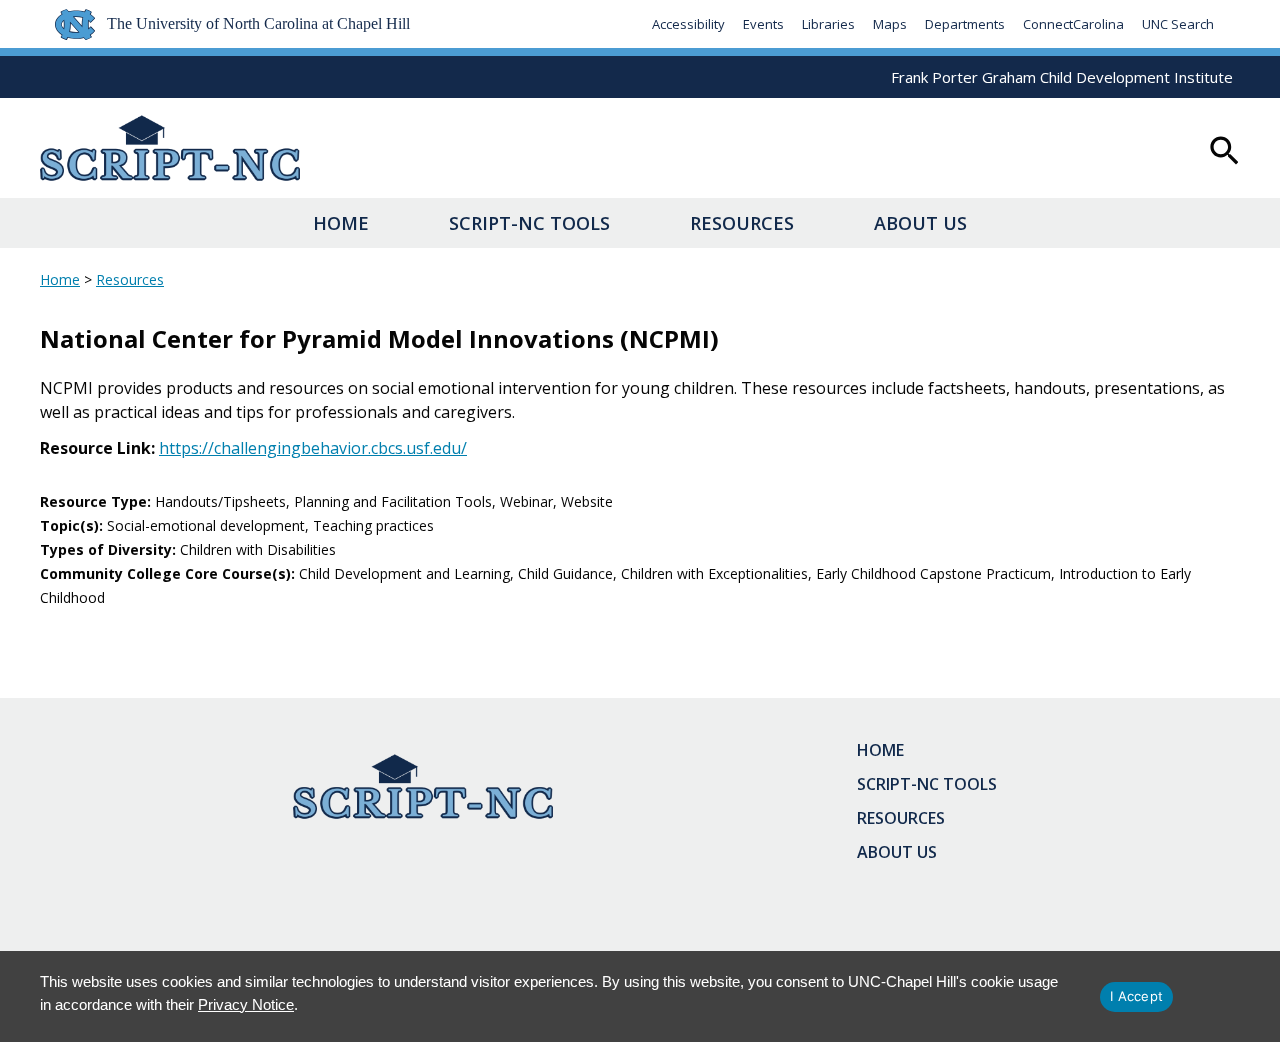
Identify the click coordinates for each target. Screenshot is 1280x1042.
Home (341, 223)
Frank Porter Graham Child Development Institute (1062, 77)
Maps (890, 24)
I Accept (1136, 996)
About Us (920, 223)
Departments (965, 24)
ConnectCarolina (1073, 24)
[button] (1224, 153)
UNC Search (1178, 24)
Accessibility (688, 24)
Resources (742, 223)
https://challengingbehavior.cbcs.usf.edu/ (313, 448)
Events (763, 24)
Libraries (828, 24)
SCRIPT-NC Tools (529, 223)
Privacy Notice (246, 1004)
